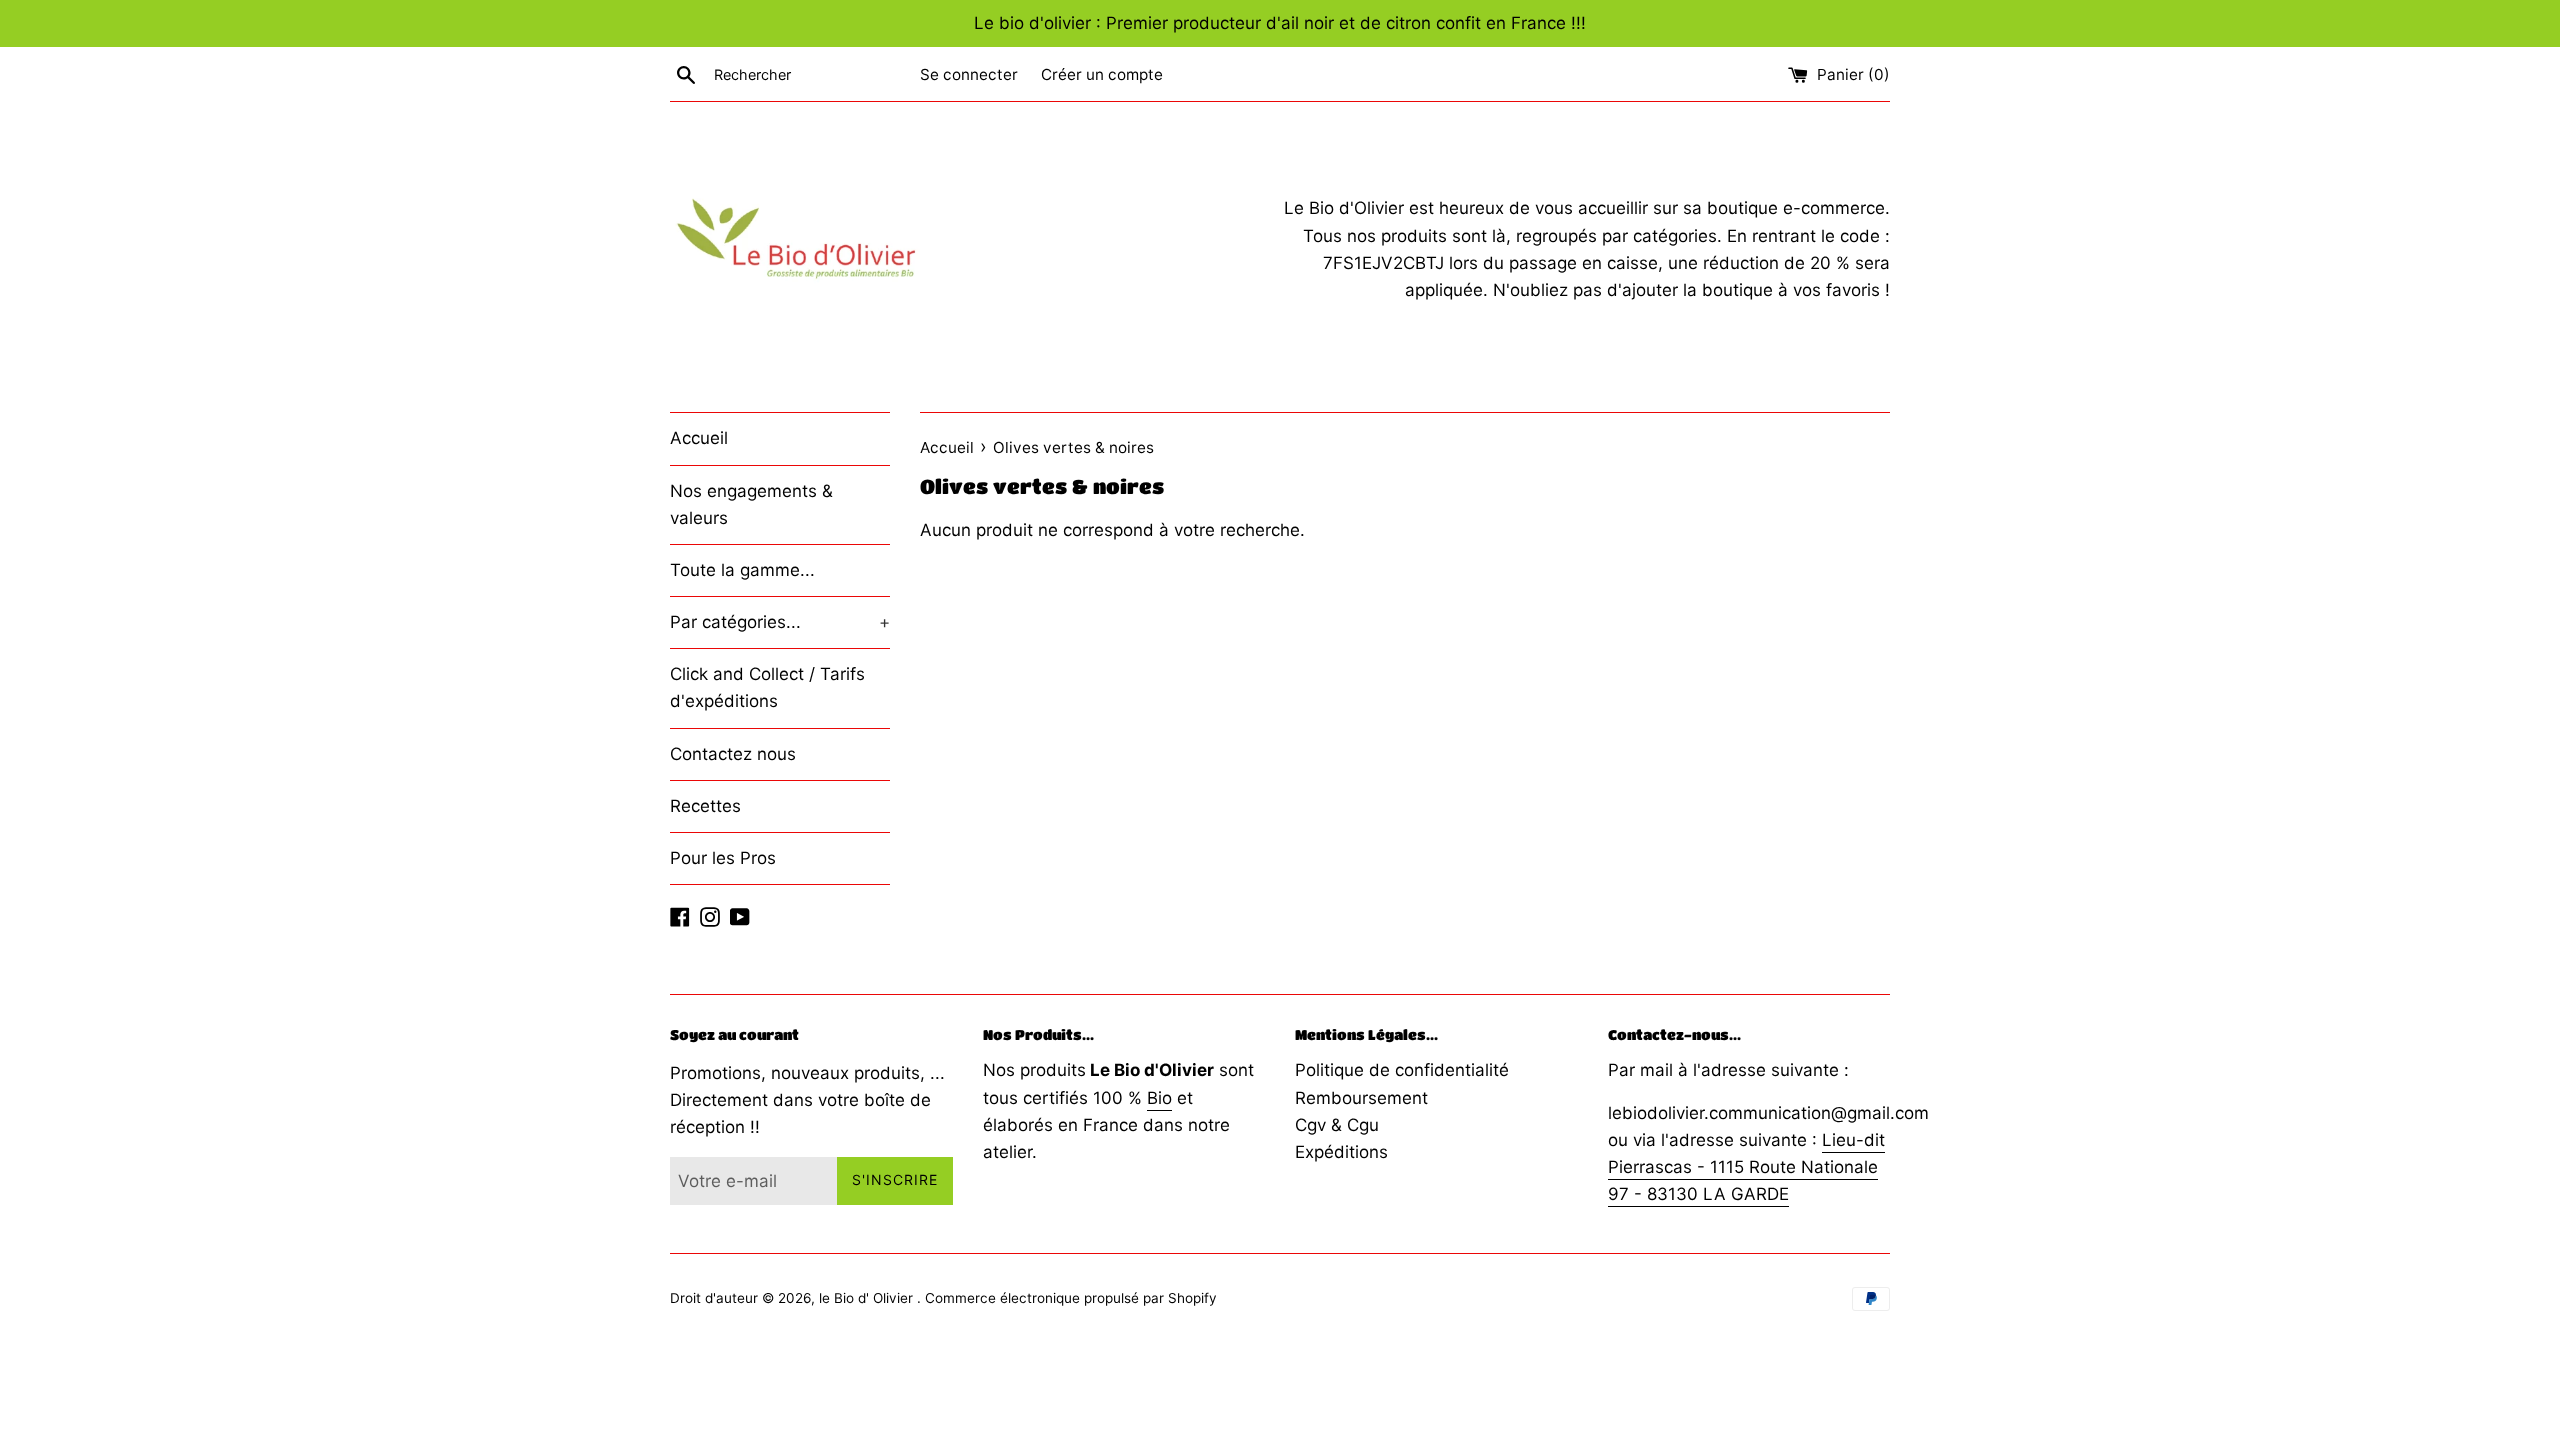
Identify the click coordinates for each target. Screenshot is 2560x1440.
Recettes (705, 806)
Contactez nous (733, 754)
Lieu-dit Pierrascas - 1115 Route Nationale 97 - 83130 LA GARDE (1746, 1167)
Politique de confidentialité (1402, 1070)
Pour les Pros (723, 858)
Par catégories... (780, 622)
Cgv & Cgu (1337, 1125)
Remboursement (1361, 1098)
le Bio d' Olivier (868, 1298)
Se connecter (969, 74)
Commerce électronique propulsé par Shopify (1071, 1298)
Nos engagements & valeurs (751, 504)
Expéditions (1341, 1152)
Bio (1159, 1098)
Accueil (699, 438)
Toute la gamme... (742, 570)
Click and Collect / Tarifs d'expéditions (767, 687)
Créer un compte (1102, 74)
